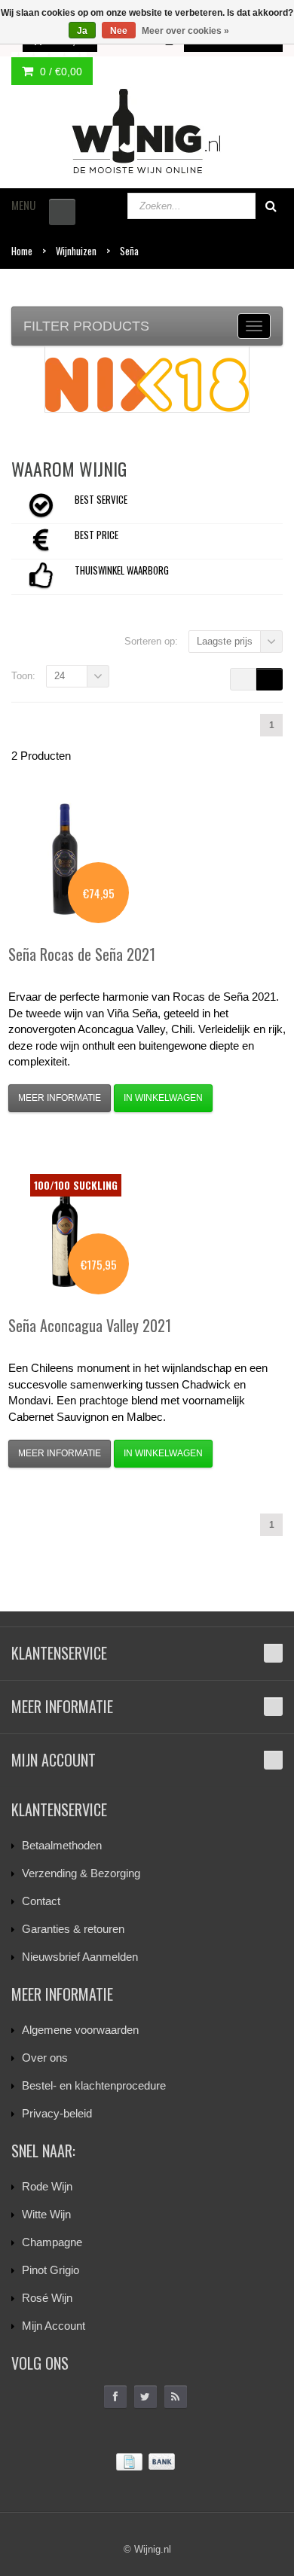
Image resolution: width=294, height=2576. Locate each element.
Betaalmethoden (62, 1845)
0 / (60, 72)
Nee (119, 31)
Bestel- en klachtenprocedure (94, 2085)
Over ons (45, 2058)
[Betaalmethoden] (147, 2462)
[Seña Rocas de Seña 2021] (65, 859)
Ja (82, 31)
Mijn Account (54, 2326)
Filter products (86, 326)
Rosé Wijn (47, 2298)
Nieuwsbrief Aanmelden (80, 1957)
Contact (41, 1901)
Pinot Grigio (51, 2270)
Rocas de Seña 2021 (82, 954)
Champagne (52, 2242)
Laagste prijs (225, 641)
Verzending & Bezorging (81, 1873)
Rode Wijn (47, 2186)
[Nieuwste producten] (176, 2397)
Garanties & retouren (73, 1929)
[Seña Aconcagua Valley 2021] (65, 1230)
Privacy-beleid (57, 2113)
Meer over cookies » (185, 31)
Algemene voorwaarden (80, 2030)
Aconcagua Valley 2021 (90, 1325)
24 (60, 676)
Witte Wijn (46, 2214)
